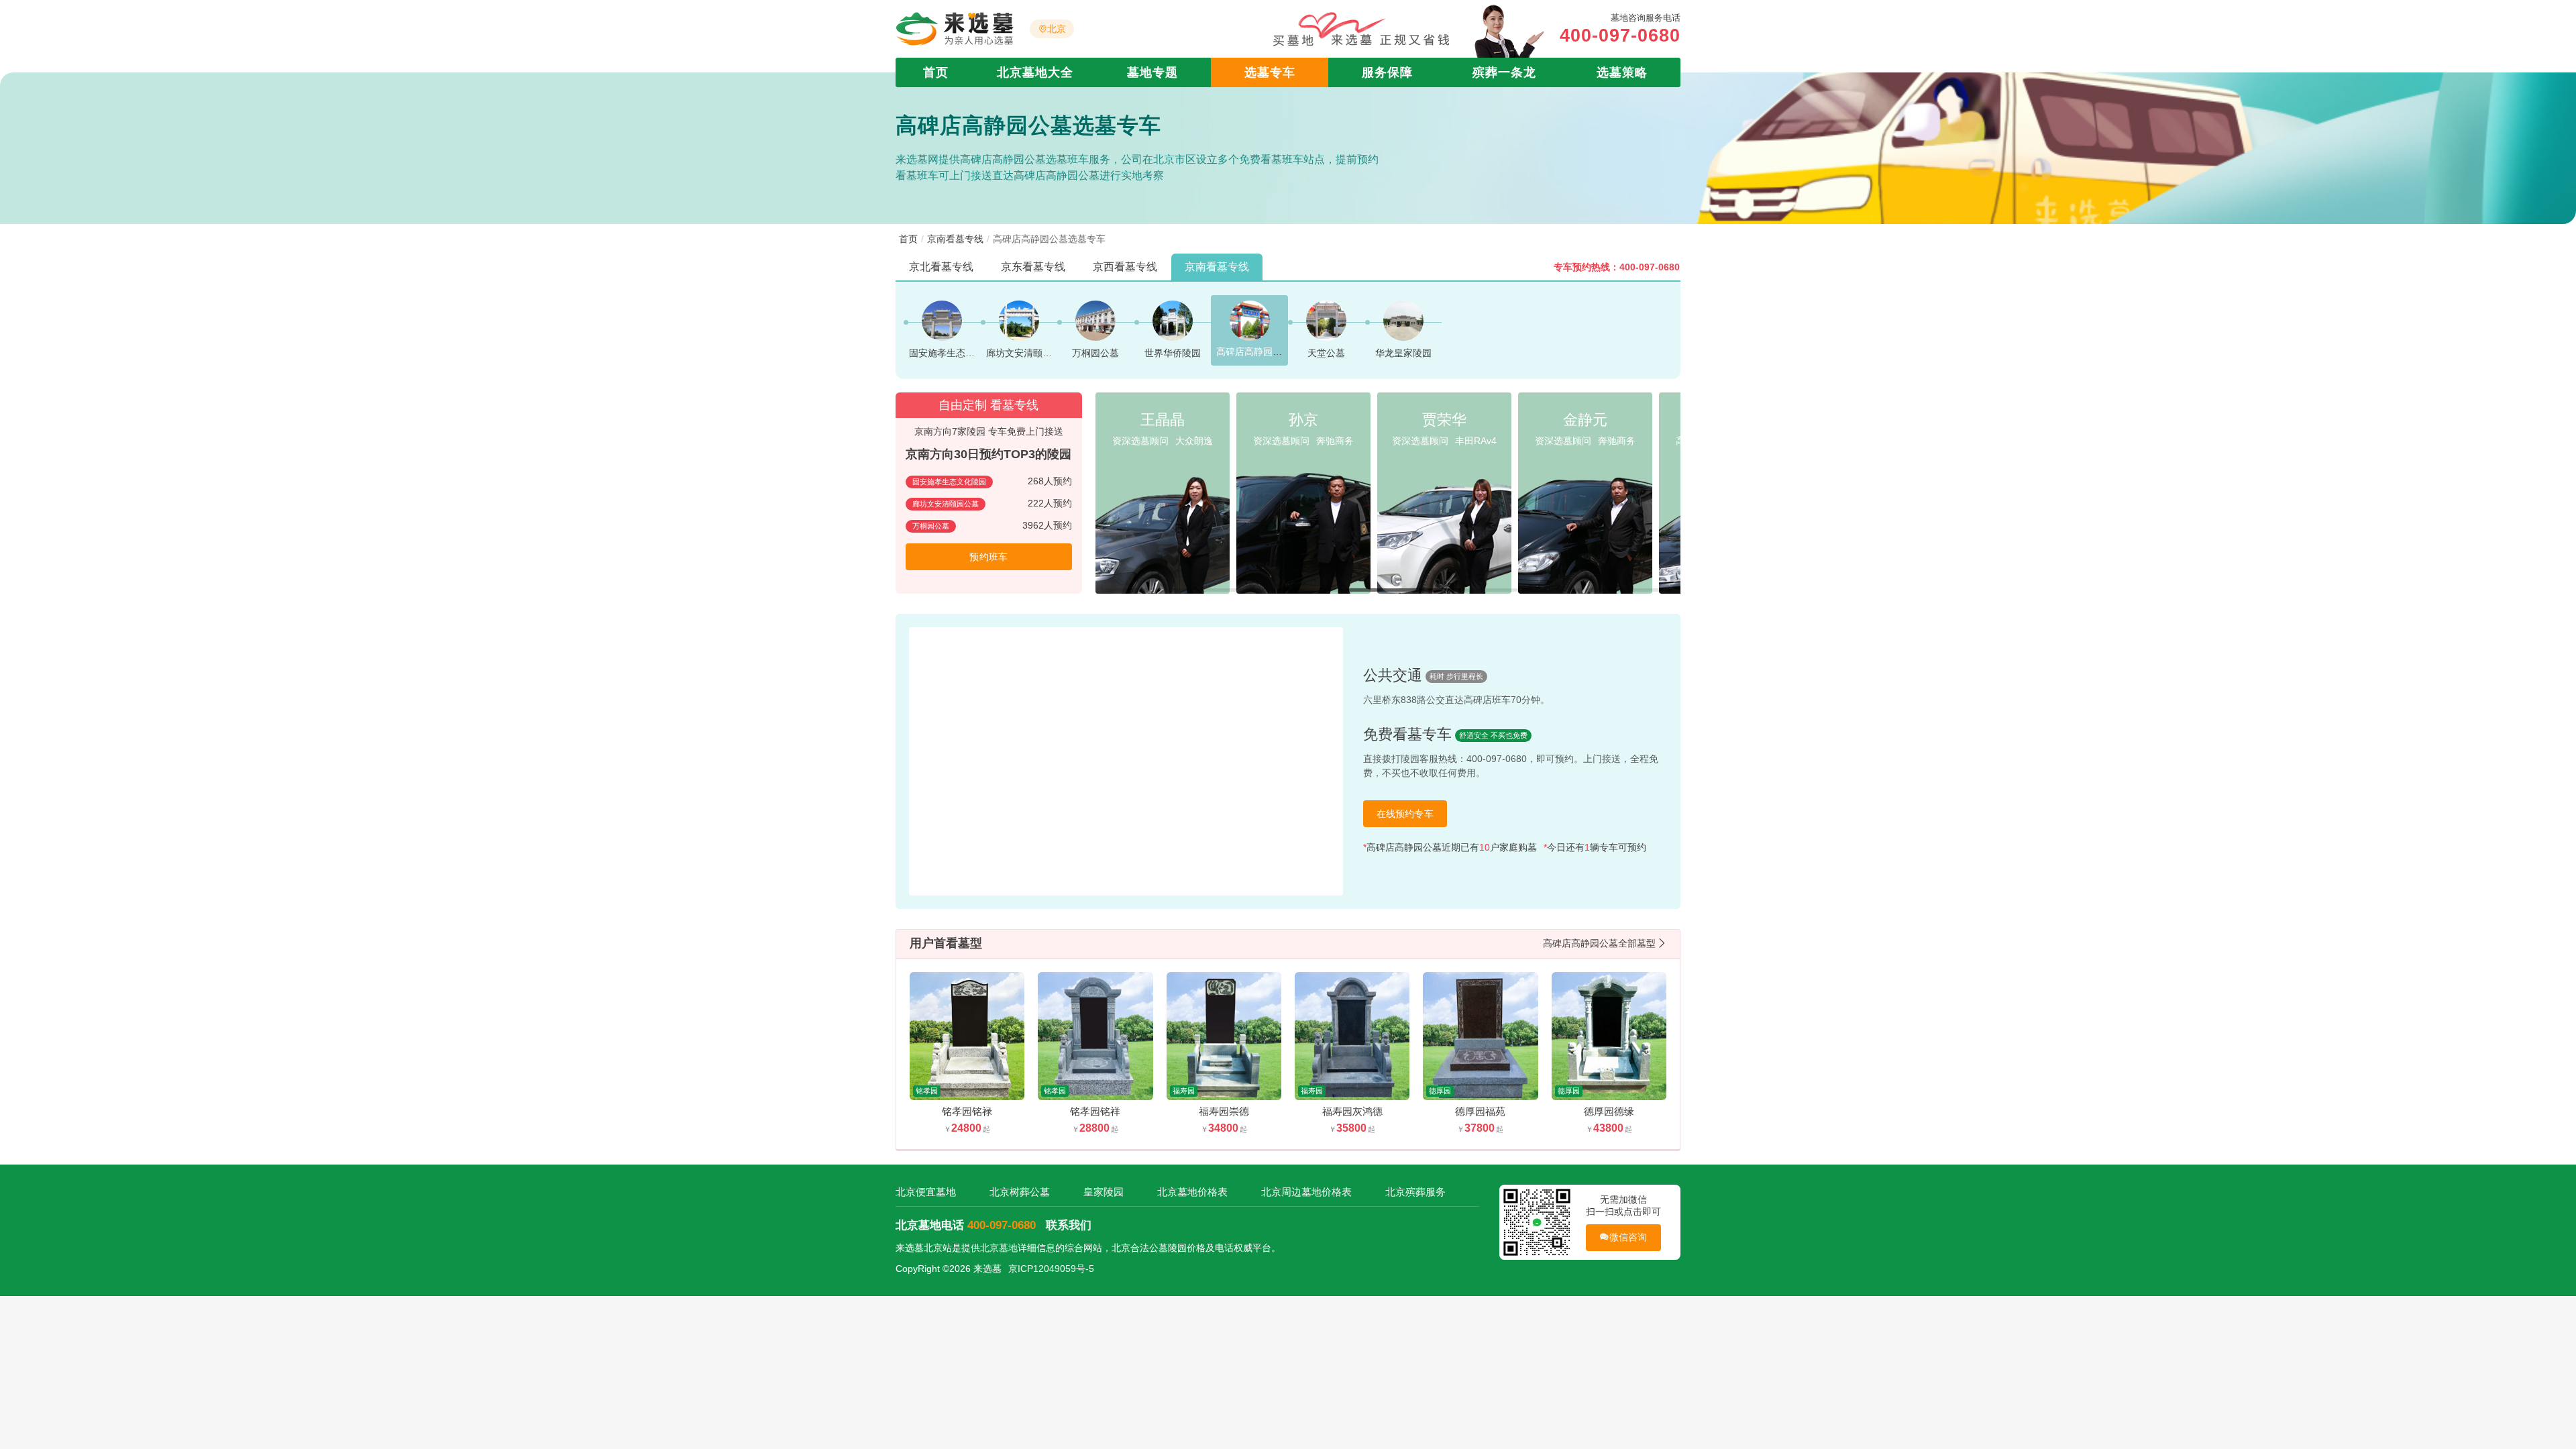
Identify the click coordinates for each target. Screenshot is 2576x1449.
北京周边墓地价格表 (1306, 1192)
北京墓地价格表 (1192, 1192)
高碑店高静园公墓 (1254, 352)
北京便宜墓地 (926, 1192)
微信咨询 (1628, 1237)
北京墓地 (999, 1248)
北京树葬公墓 (1020, 1192)
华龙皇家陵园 (1403, 353)
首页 (936, 72)
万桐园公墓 (1095, 353)
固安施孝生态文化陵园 (956, 353)
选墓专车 (1270, 72)
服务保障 (1387, 72)
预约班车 (988, 557)
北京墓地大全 (1035, 72)
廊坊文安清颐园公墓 (1028, 353)
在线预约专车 (1405, 814)
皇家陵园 (1104, 1192)
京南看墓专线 (955, 239)
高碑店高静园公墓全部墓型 (1599, 943)
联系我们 (1069, 1225)
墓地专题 (1152, 72)
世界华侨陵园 (1173, 353)
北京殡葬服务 (1415, 1192)
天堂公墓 (1326, 353)
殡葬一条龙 (1504, 72)
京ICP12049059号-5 (1051, 1269)
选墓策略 (1622, 72)
